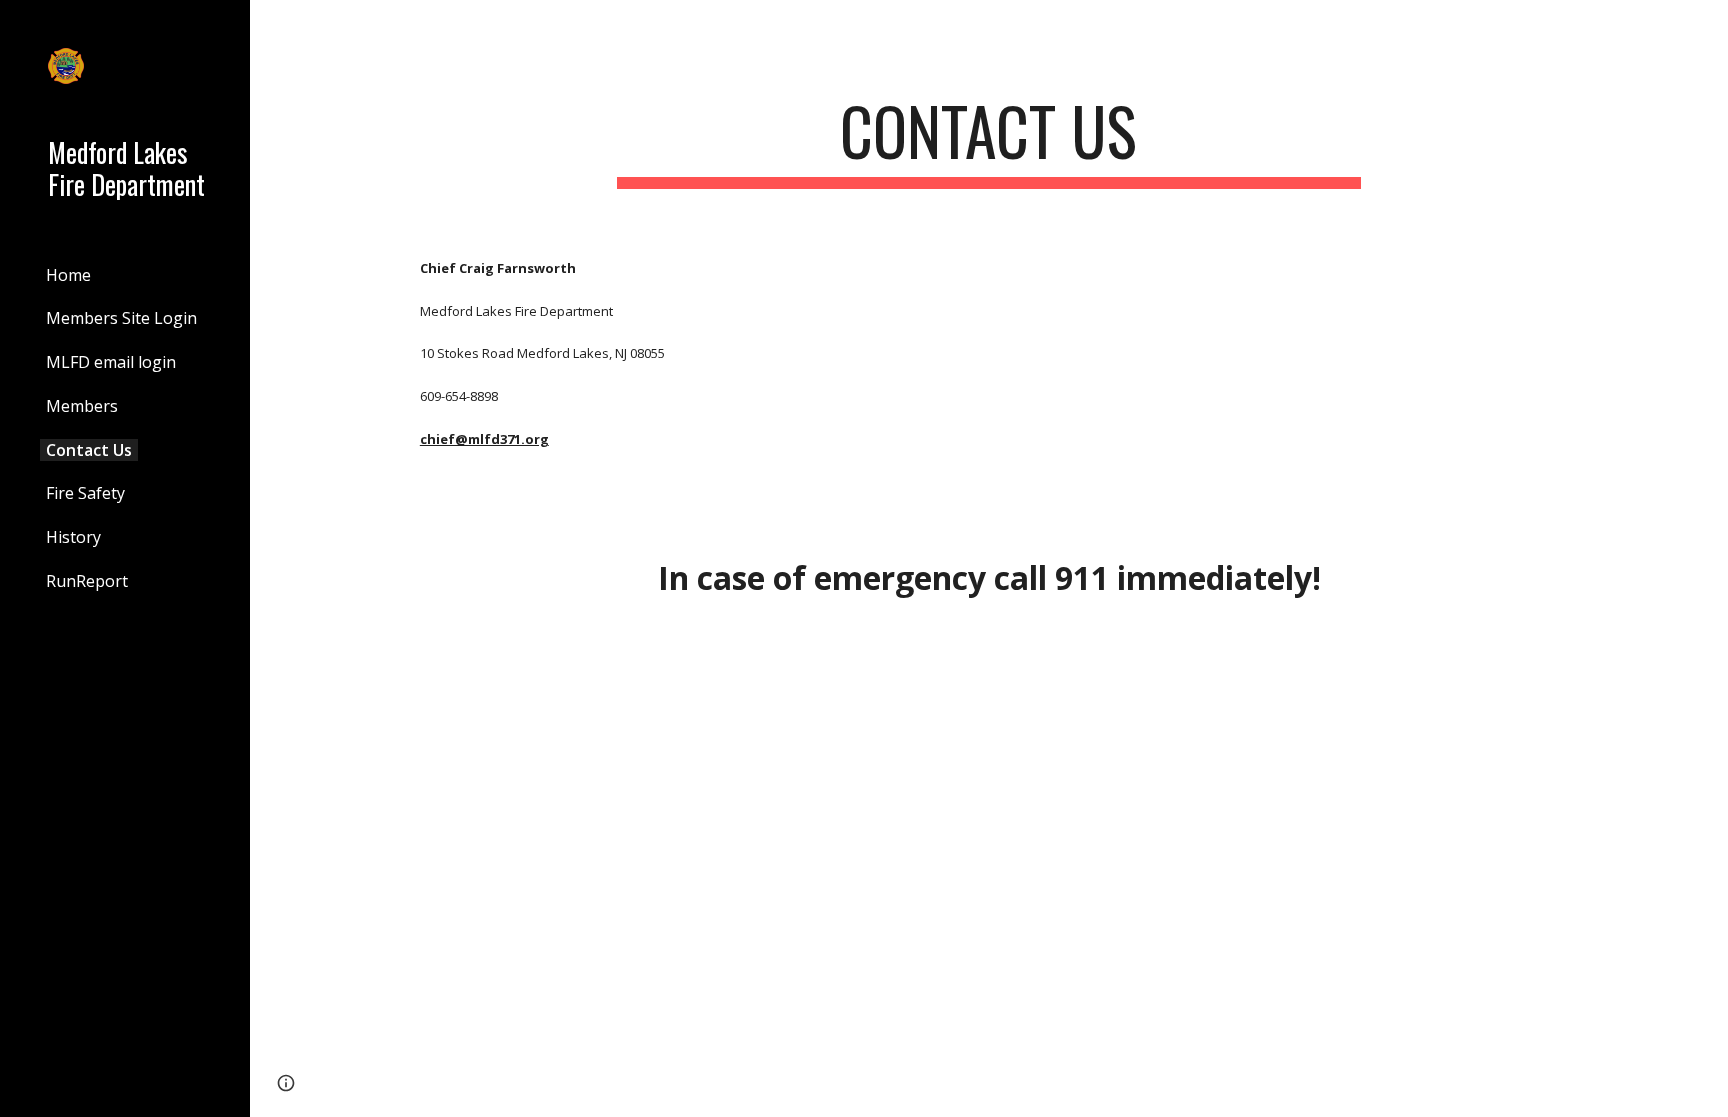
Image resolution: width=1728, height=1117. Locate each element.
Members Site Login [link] (121, 318)
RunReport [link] (87, 581)
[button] (1704, 28)
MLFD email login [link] (111, 362)
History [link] (73, 537)
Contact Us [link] (89, 450)
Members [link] (82, 406)
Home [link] (68, 275)
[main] (989, 140)
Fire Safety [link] (85, 493)
